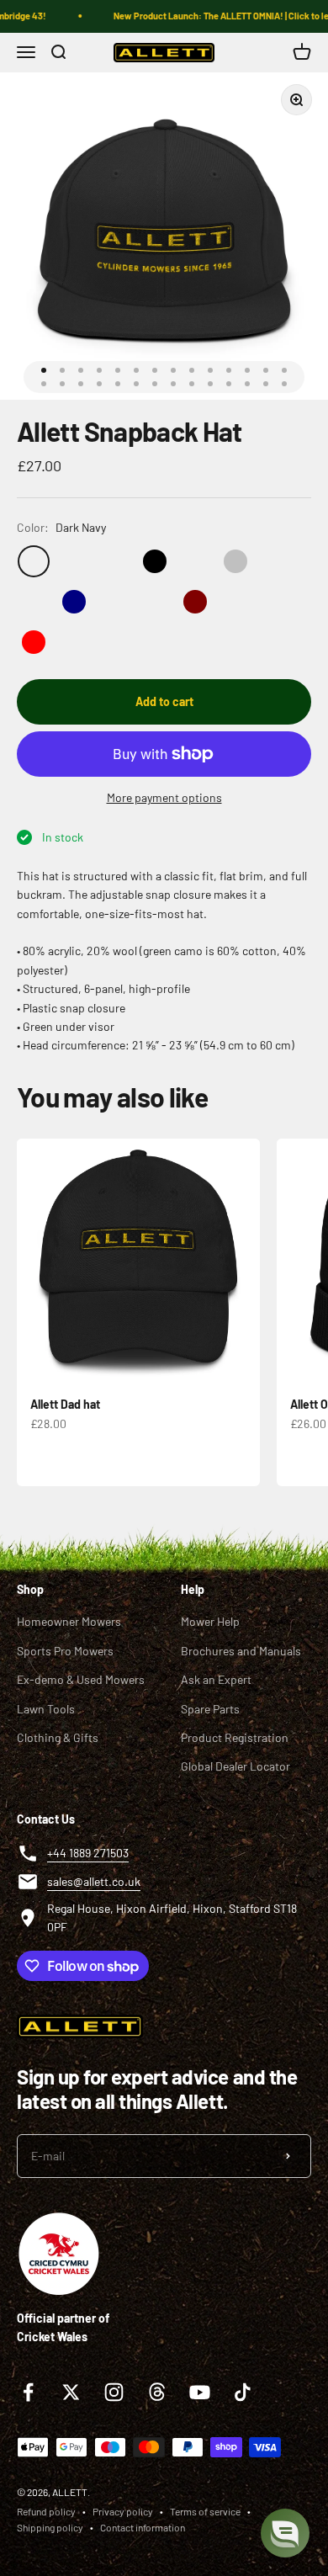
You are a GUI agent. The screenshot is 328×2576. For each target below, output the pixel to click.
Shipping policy (50, 2527)
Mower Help (210, 1621)
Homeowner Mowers (69, 1621)
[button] (285, 2533)
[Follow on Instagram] (114, 2392)
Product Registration (235, 1737)
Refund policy (46, 2511)
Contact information (143, 2527)
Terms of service (205, 2511)
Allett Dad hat (65, 1404)
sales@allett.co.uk (94, 1881)
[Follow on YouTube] (200, 2392)
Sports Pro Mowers (65, 1651)
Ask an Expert (216, 1679)
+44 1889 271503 (88, 1853)
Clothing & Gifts (58, 1737)
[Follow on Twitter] (71, 2392)
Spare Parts (210, 1709)
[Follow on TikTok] (243, 2392)
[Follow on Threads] (157, 2392)
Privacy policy (123, 2511)
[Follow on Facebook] (28, 2392)
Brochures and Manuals (241, 1651)
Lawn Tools (46, 1709)
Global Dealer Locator (235, 1766)
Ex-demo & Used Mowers (81, 1679)
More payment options (164, 797)
